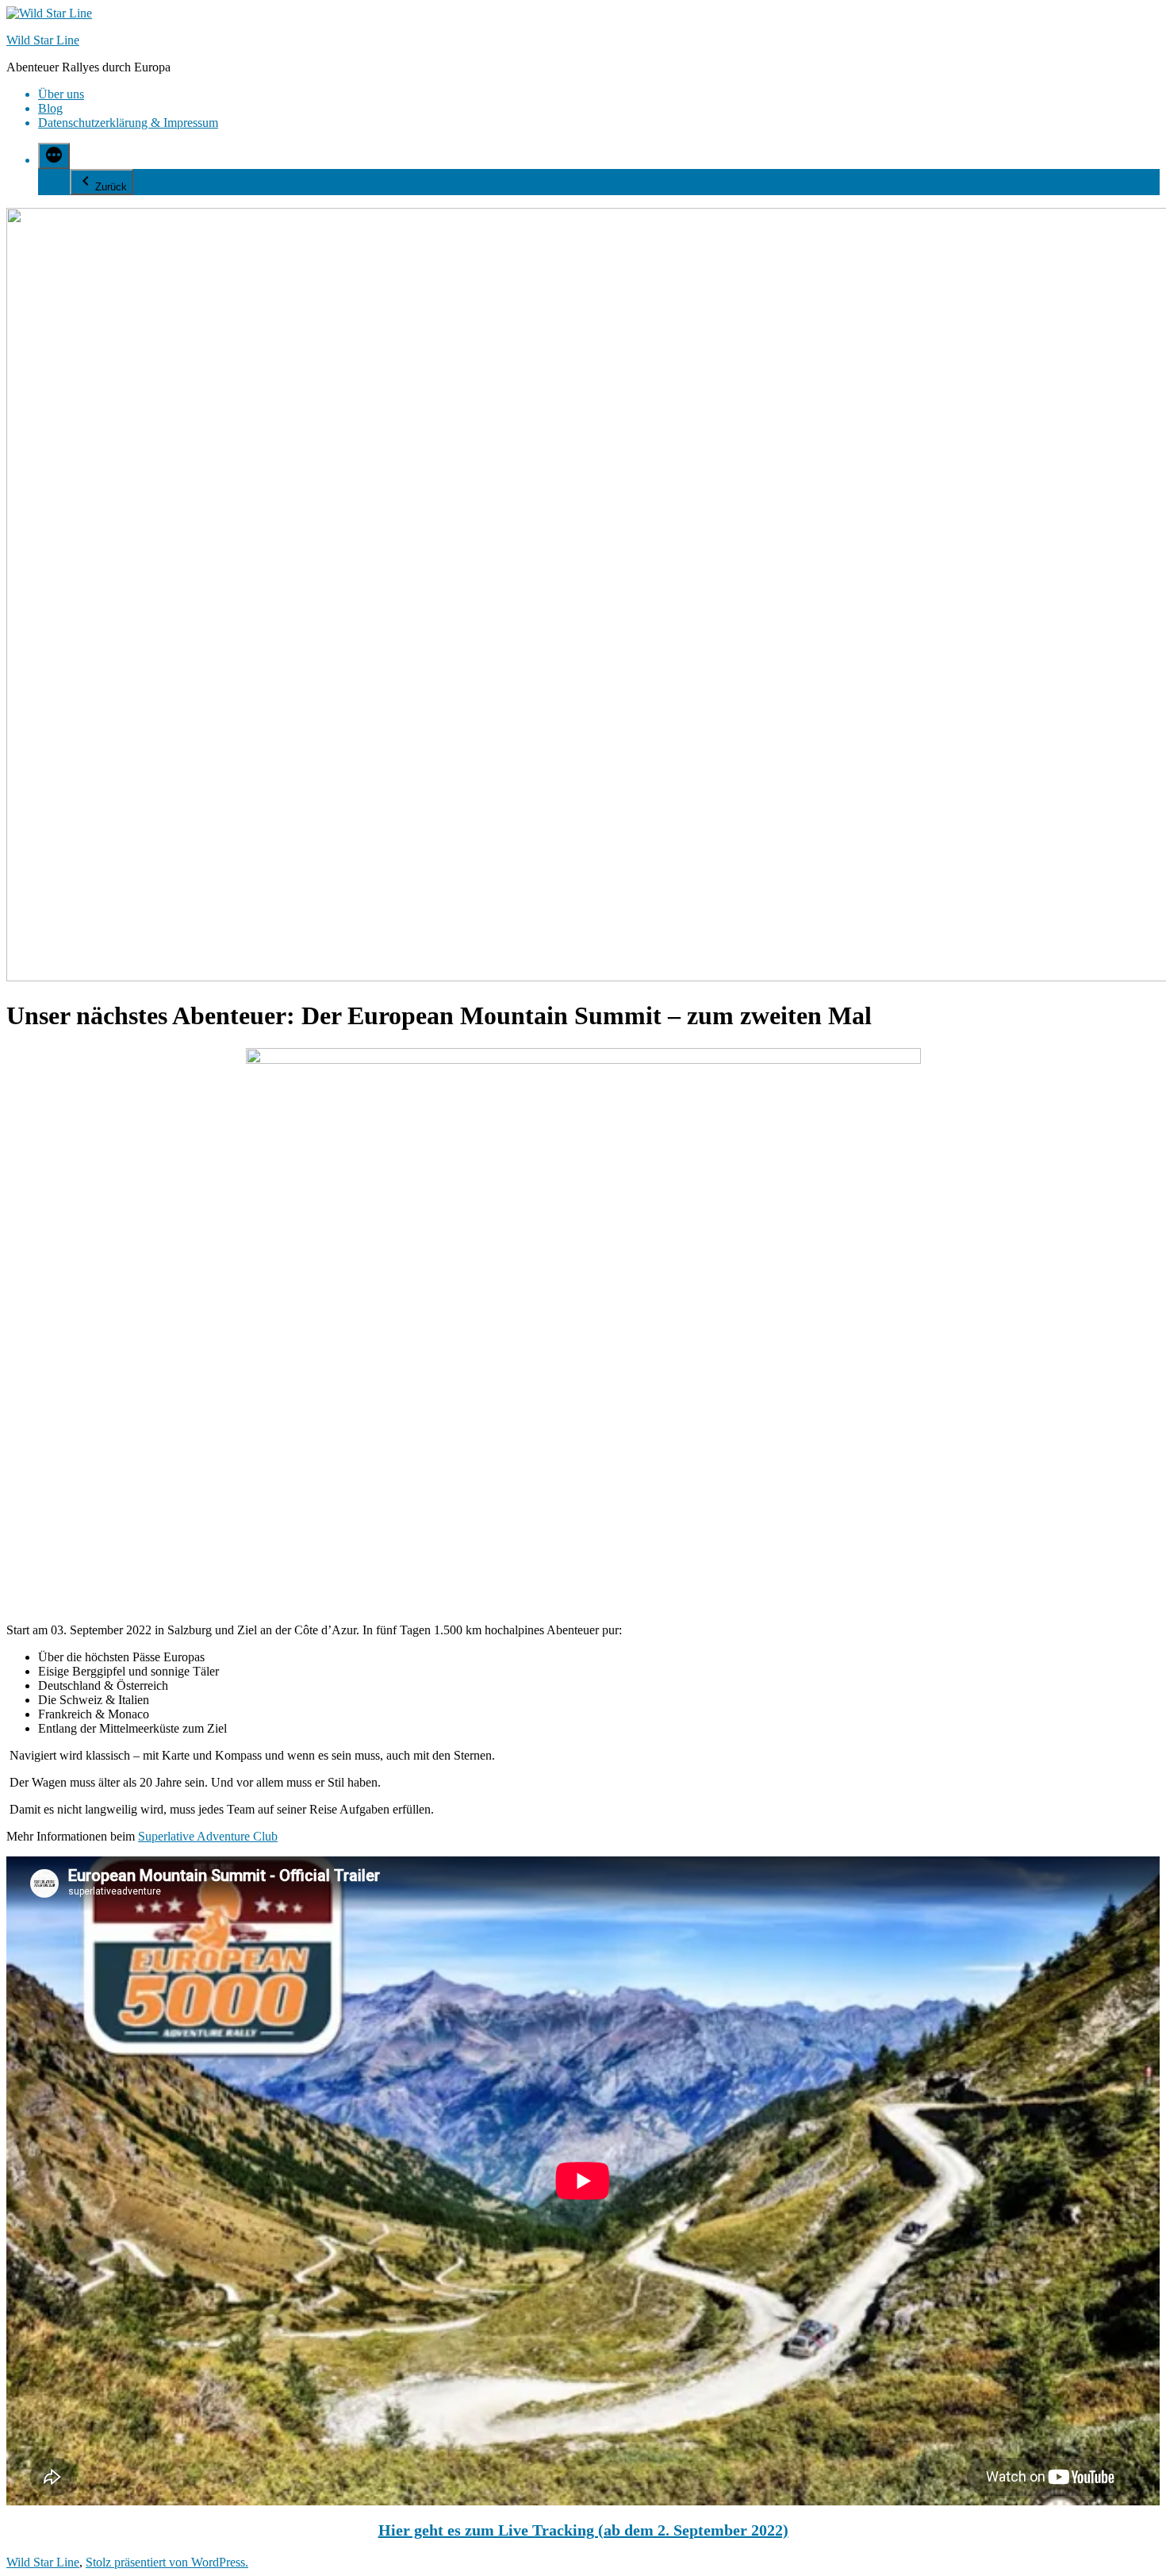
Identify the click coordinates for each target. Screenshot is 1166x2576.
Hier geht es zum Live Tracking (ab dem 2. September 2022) (583, 2530)
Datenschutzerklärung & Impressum (128, 123)
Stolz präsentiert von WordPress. (167, 2562)
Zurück (111, 187)
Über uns (61, 94)
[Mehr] (54, 156)
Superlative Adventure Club (208, 1836)
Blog (50, 108)
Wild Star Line (43, 40)
